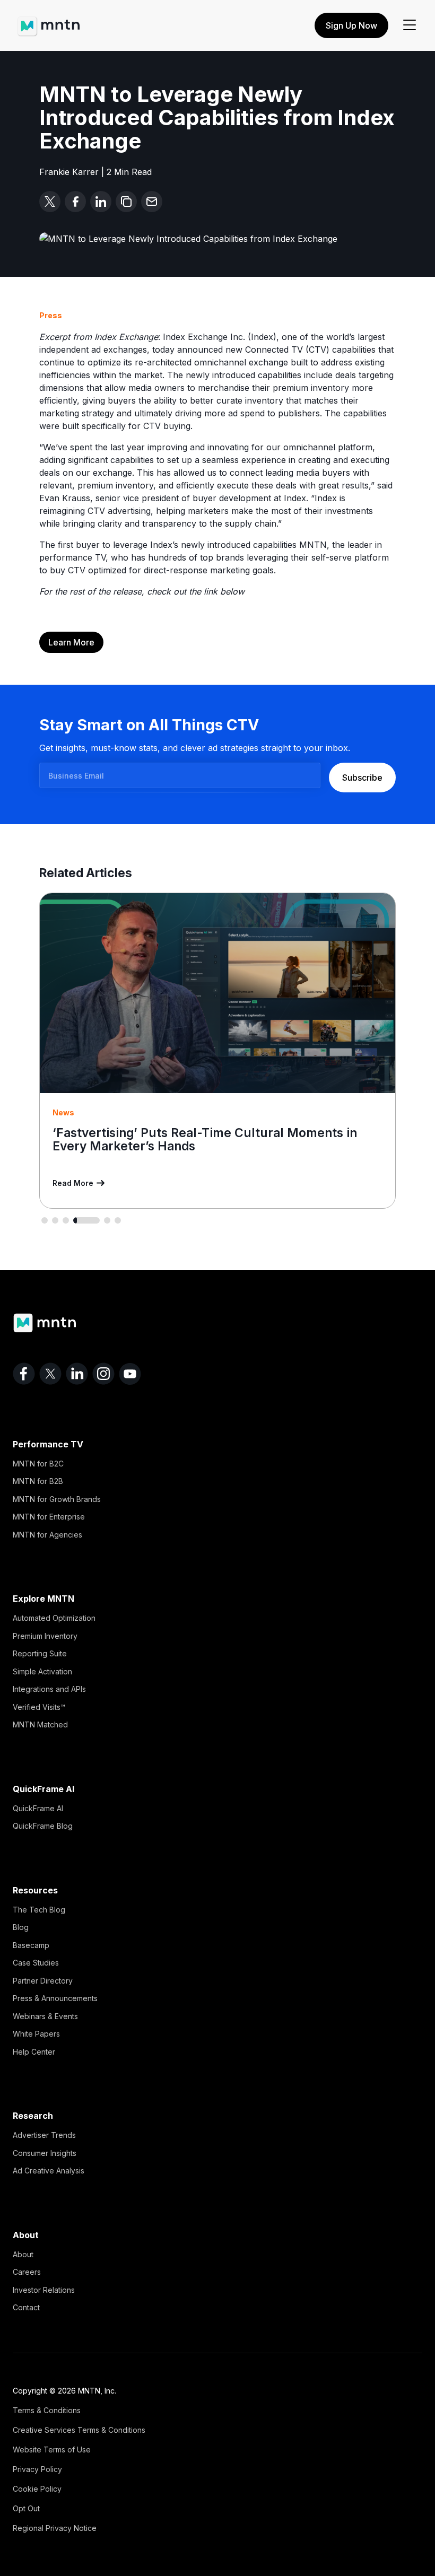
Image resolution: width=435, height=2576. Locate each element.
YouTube (130, 1374)
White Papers (36, 2034)
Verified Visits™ (39, 1707)
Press (51, 315)
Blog (21, 1927)
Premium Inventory (45, 1636)
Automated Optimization (54, 1618)
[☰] (410, 25)
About (23, 2254)
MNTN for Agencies (47, 1535)
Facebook (24, 1374)
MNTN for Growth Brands (57, 1499)
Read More (73, 1183)
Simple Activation (42, 1671)
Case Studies (36, 1963)
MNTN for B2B (38, 1481)
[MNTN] (49, 21)
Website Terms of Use (52, 2450)
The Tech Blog (39, 1910)
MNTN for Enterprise (49, 1517)
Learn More (71, 642)
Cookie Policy (37, 2489)
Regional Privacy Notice (55, 2528)
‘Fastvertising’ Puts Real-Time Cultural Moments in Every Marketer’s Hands (205, 1139)
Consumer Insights (45, 2153)
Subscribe (362, 778)
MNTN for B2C (38, 1464)
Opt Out (26, 2508)
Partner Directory (43, 1981)
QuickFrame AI (38, 1808)
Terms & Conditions (47, 2410)
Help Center (34, 2052)
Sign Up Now (351, 25)
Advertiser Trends (44, 2135)
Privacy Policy (37, 2469)
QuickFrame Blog (43, 1826)
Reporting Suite (40, 1653)
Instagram (103, 1374)
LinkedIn (77, 1374)
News (63, 1112)
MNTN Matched (40, 1724)
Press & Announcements (55, 1998)
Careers (27, 2272)
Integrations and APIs (49, 1689)
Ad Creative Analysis (49, 2171)
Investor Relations (44, 2290)
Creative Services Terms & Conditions (79, 2430)
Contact (26, 2307)
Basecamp (31, 1945)
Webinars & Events (45, 2016)
